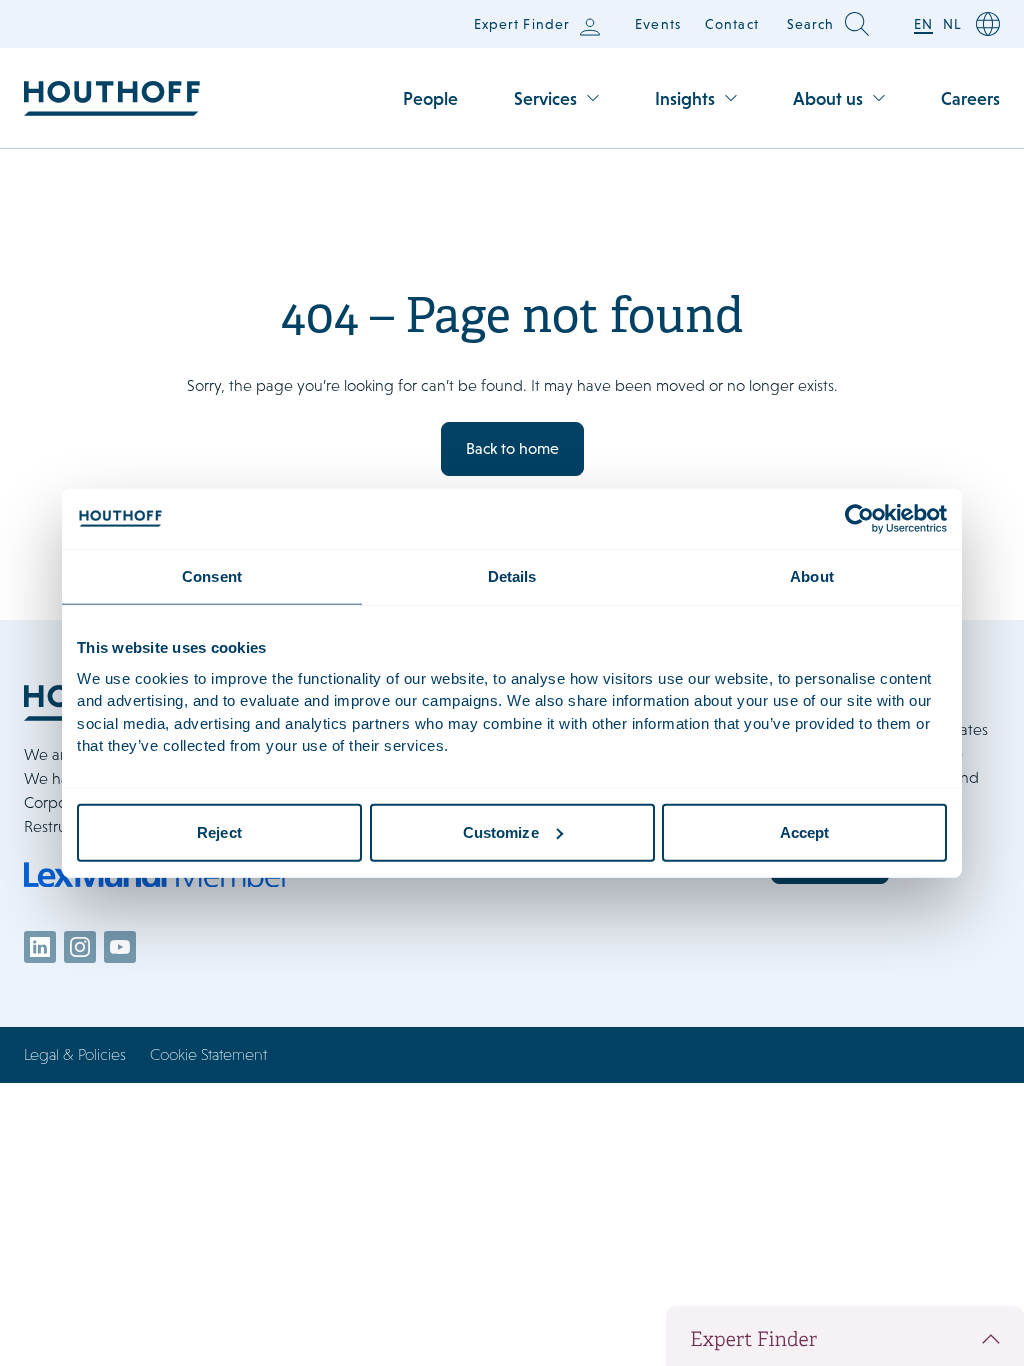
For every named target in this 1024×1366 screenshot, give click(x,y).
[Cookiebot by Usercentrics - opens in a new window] (859, 519)
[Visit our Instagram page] (80, 947)
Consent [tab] (212, 576)
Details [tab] (512, 576)
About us (828, 98)
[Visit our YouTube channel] (120, 947)
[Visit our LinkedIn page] (40, 947)
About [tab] (812, 576)
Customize (501, 831)
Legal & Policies (75, 1054)
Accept (805, 831)
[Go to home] (112, 98)
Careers (970, 98)
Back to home (512, 448)
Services (545, 98)
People (430, 98)
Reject (219, 831)
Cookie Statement (208, 1054)
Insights (685, 98)
